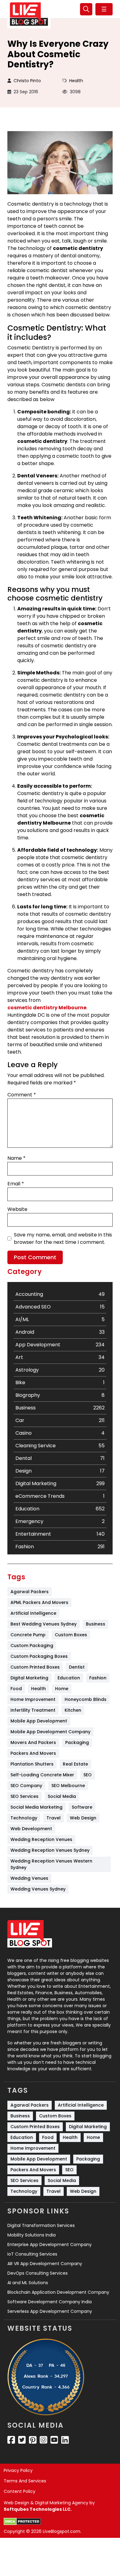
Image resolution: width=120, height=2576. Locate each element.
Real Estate (75, 1764)
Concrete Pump (28, 1635)
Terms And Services (25, 2481)
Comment (22, 1095)
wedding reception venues (41, 1839)
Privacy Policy (18, 2470)
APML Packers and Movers (39, 1602)
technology (24, 1818)
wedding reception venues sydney (50, 1850)
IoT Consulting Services (32, 2254)
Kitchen (73, 1710)
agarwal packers (30, 1592)
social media (62, 1796)
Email (16, 1184)
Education (69, 1678)
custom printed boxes (35, 1667)
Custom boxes (71, 1635)
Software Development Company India (50, 2302)
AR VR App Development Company (45, 2264)
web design (83, 1818)
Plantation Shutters (32, 1764)
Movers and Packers (33, 1742)
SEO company (26, 1786)
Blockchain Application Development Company (58, 2292)
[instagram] (44, 2440)
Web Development (31, 1829)
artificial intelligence (33, 1613)
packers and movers (33, 1753)
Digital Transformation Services (41, 2225)
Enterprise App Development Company (50, 2244)
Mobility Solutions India (32, 2235)
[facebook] (11, 2440)
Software (82, 1807)
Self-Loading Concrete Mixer (42, 1775)
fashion (98, 1678)
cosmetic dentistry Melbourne (47, 1008)
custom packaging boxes (39, 1656)
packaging (77, 1742)
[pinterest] (33, 2440)
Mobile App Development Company (50, 1732)
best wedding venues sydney (44, 1624)
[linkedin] (65, 2440)
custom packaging (32, 1646)
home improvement (33, 1699)
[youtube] (54, 2440)
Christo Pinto (27, 81)
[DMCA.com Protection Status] (22, 2522)
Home (62, 1689)
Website (17, 1209)
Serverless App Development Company (50, 2311)
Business (96, 1624)
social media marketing (36, 1807)
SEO (88, 1775)
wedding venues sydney (38, 1889)
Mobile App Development (39, 1721)
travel (54, 1818)
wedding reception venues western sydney (52, 1864)
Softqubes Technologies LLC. (38, 2509)
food (16, 1689)
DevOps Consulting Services (38, 2273)
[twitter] (22, 2440)
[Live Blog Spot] (29, 14)
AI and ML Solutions (28, 2283)
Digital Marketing (29, 1678)
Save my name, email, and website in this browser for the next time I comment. (63, 1238)
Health (76, 81)
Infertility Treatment (33, 1710)
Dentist (77, 1667)
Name (16, 1158)
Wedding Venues (29, 1878)
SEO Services (24, 1796)
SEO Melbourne (68, 1786)
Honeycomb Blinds (86, 1699)
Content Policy (20, 2491)
